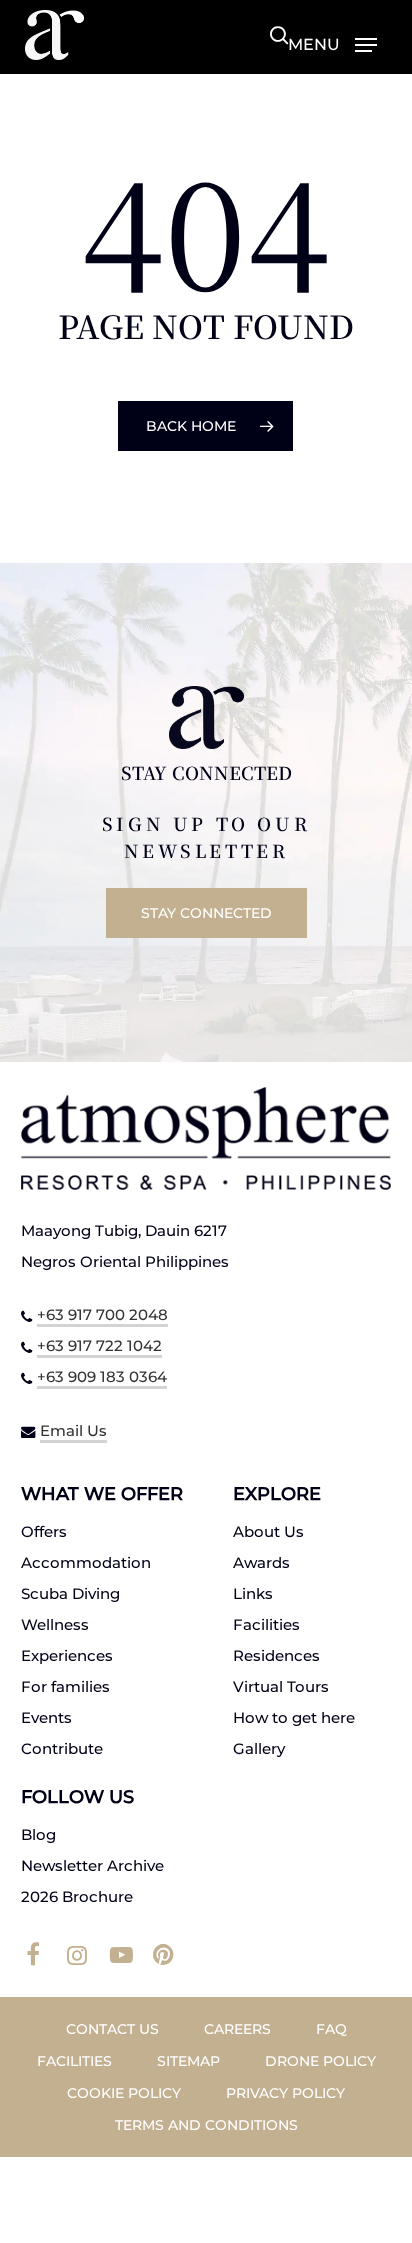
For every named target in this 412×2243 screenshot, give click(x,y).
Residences (276, 1655)
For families (65, 1686)
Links (253, 1593)
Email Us (73, 1430)
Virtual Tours (281, 1686)
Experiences (67, 1655)
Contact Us (112, 2029)
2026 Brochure (77, 1896)
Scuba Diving (70, 1593)
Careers (237, 2029)
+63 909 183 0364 (102, 1376)
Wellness (55, 1624)
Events (46, 1717)
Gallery (259, 1748)
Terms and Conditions (206, 2125)
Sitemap (188, 2061)
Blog (38, 1834)
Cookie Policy (124, 2093)
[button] (332, 44)
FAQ (331, 2029)
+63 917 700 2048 (102, 1314)
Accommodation (86, 1562)
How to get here (294, 1717)
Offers (44, 1531)
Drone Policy (320, 2061)
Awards (261, 1562)
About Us (268, 1531)
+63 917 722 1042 (99, 1345)
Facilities (266, 1624)
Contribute (62, 1748)
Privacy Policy (285, 2093)
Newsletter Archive (92, 1865)
